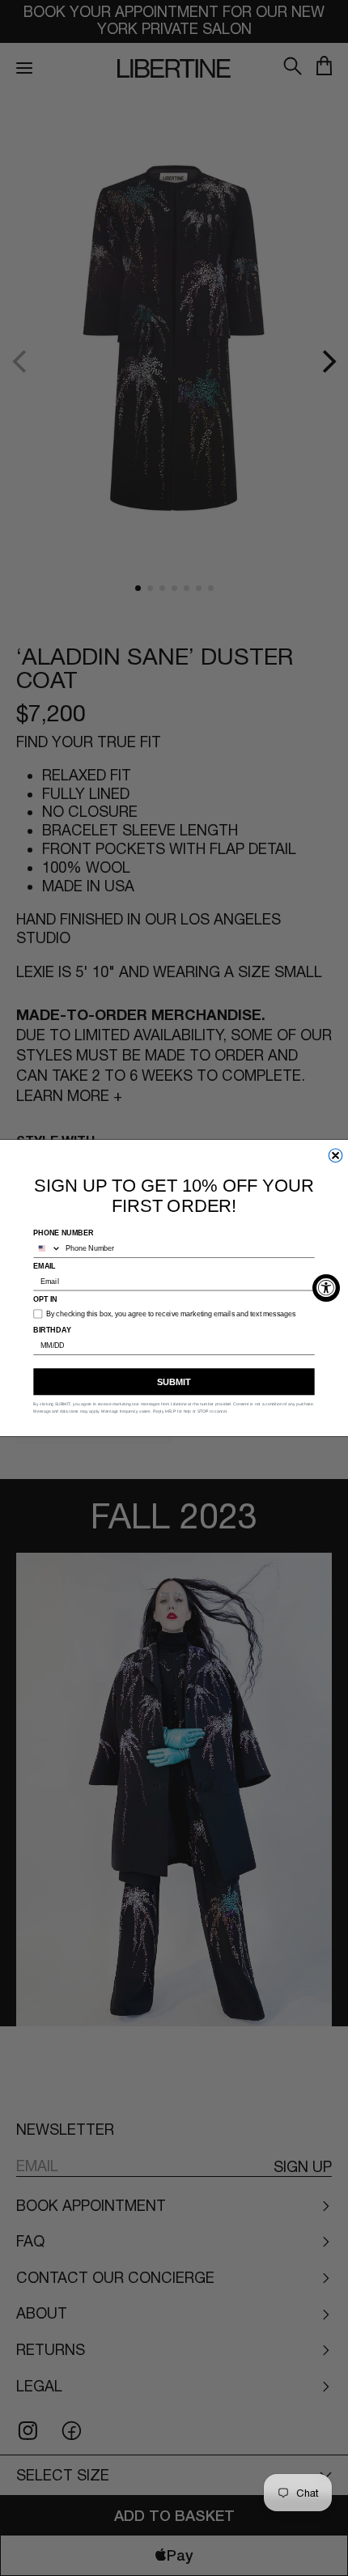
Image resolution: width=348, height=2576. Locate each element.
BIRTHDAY (52, 1330)
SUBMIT (174, 1382)
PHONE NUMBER (63, 1233)
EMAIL (45, 1266)
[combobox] (47, 1248)
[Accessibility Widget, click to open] (326, 1288)
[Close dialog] (335, 1156)
